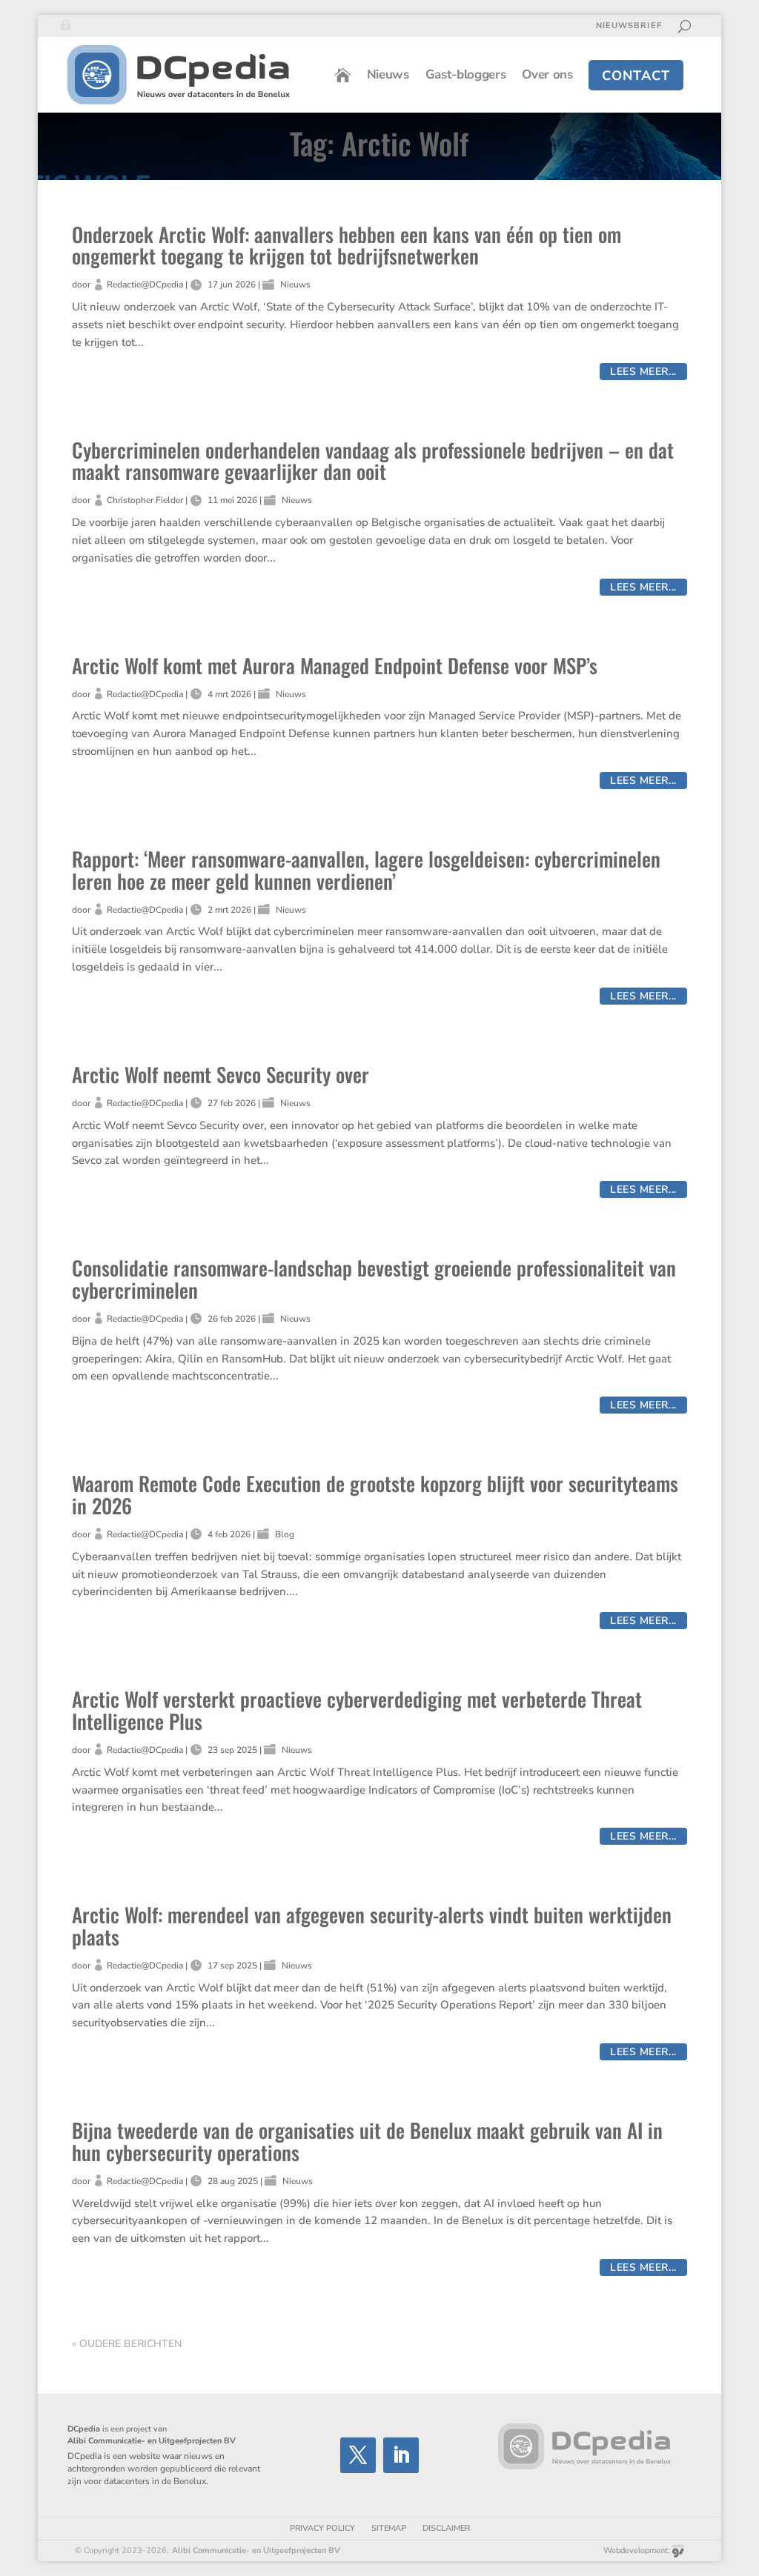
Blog (285, 1534)
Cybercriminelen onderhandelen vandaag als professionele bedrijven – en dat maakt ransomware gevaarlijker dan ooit (373, 461)
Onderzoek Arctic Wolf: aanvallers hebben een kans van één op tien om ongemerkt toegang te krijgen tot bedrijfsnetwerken (347, 245)
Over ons (547, 74)
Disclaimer (446, 2528)
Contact (636, 76)
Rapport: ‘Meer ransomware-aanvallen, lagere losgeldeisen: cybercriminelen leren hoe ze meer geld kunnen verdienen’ (366, 870)
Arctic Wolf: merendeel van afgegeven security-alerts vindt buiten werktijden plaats (372, 1926)
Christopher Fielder (145, 500)
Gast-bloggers (466, 74)
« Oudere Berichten (127, 2344)
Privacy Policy (322, 2528)
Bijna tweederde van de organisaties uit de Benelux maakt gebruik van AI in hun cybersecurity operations (367, 2141)
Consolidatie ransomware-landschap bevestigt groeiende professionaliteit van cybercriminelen (374, 1279)
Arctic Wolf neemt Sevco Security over (221, 1074)
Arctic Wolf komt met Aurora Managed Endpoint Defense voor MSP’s (335, 665)
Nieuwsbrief (629, 26)
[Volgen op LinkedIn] (401, 2455)
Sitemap (389, 2528)
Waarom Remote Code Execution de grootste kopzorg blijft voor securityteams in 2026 (375, 1494)
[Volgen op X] (358, 2455)
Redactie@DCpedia (145, 284)
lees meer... (643, 372)
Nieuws (388, 74)
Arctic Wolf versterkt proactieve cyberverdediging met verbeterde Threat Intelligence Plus (357, 1710)
